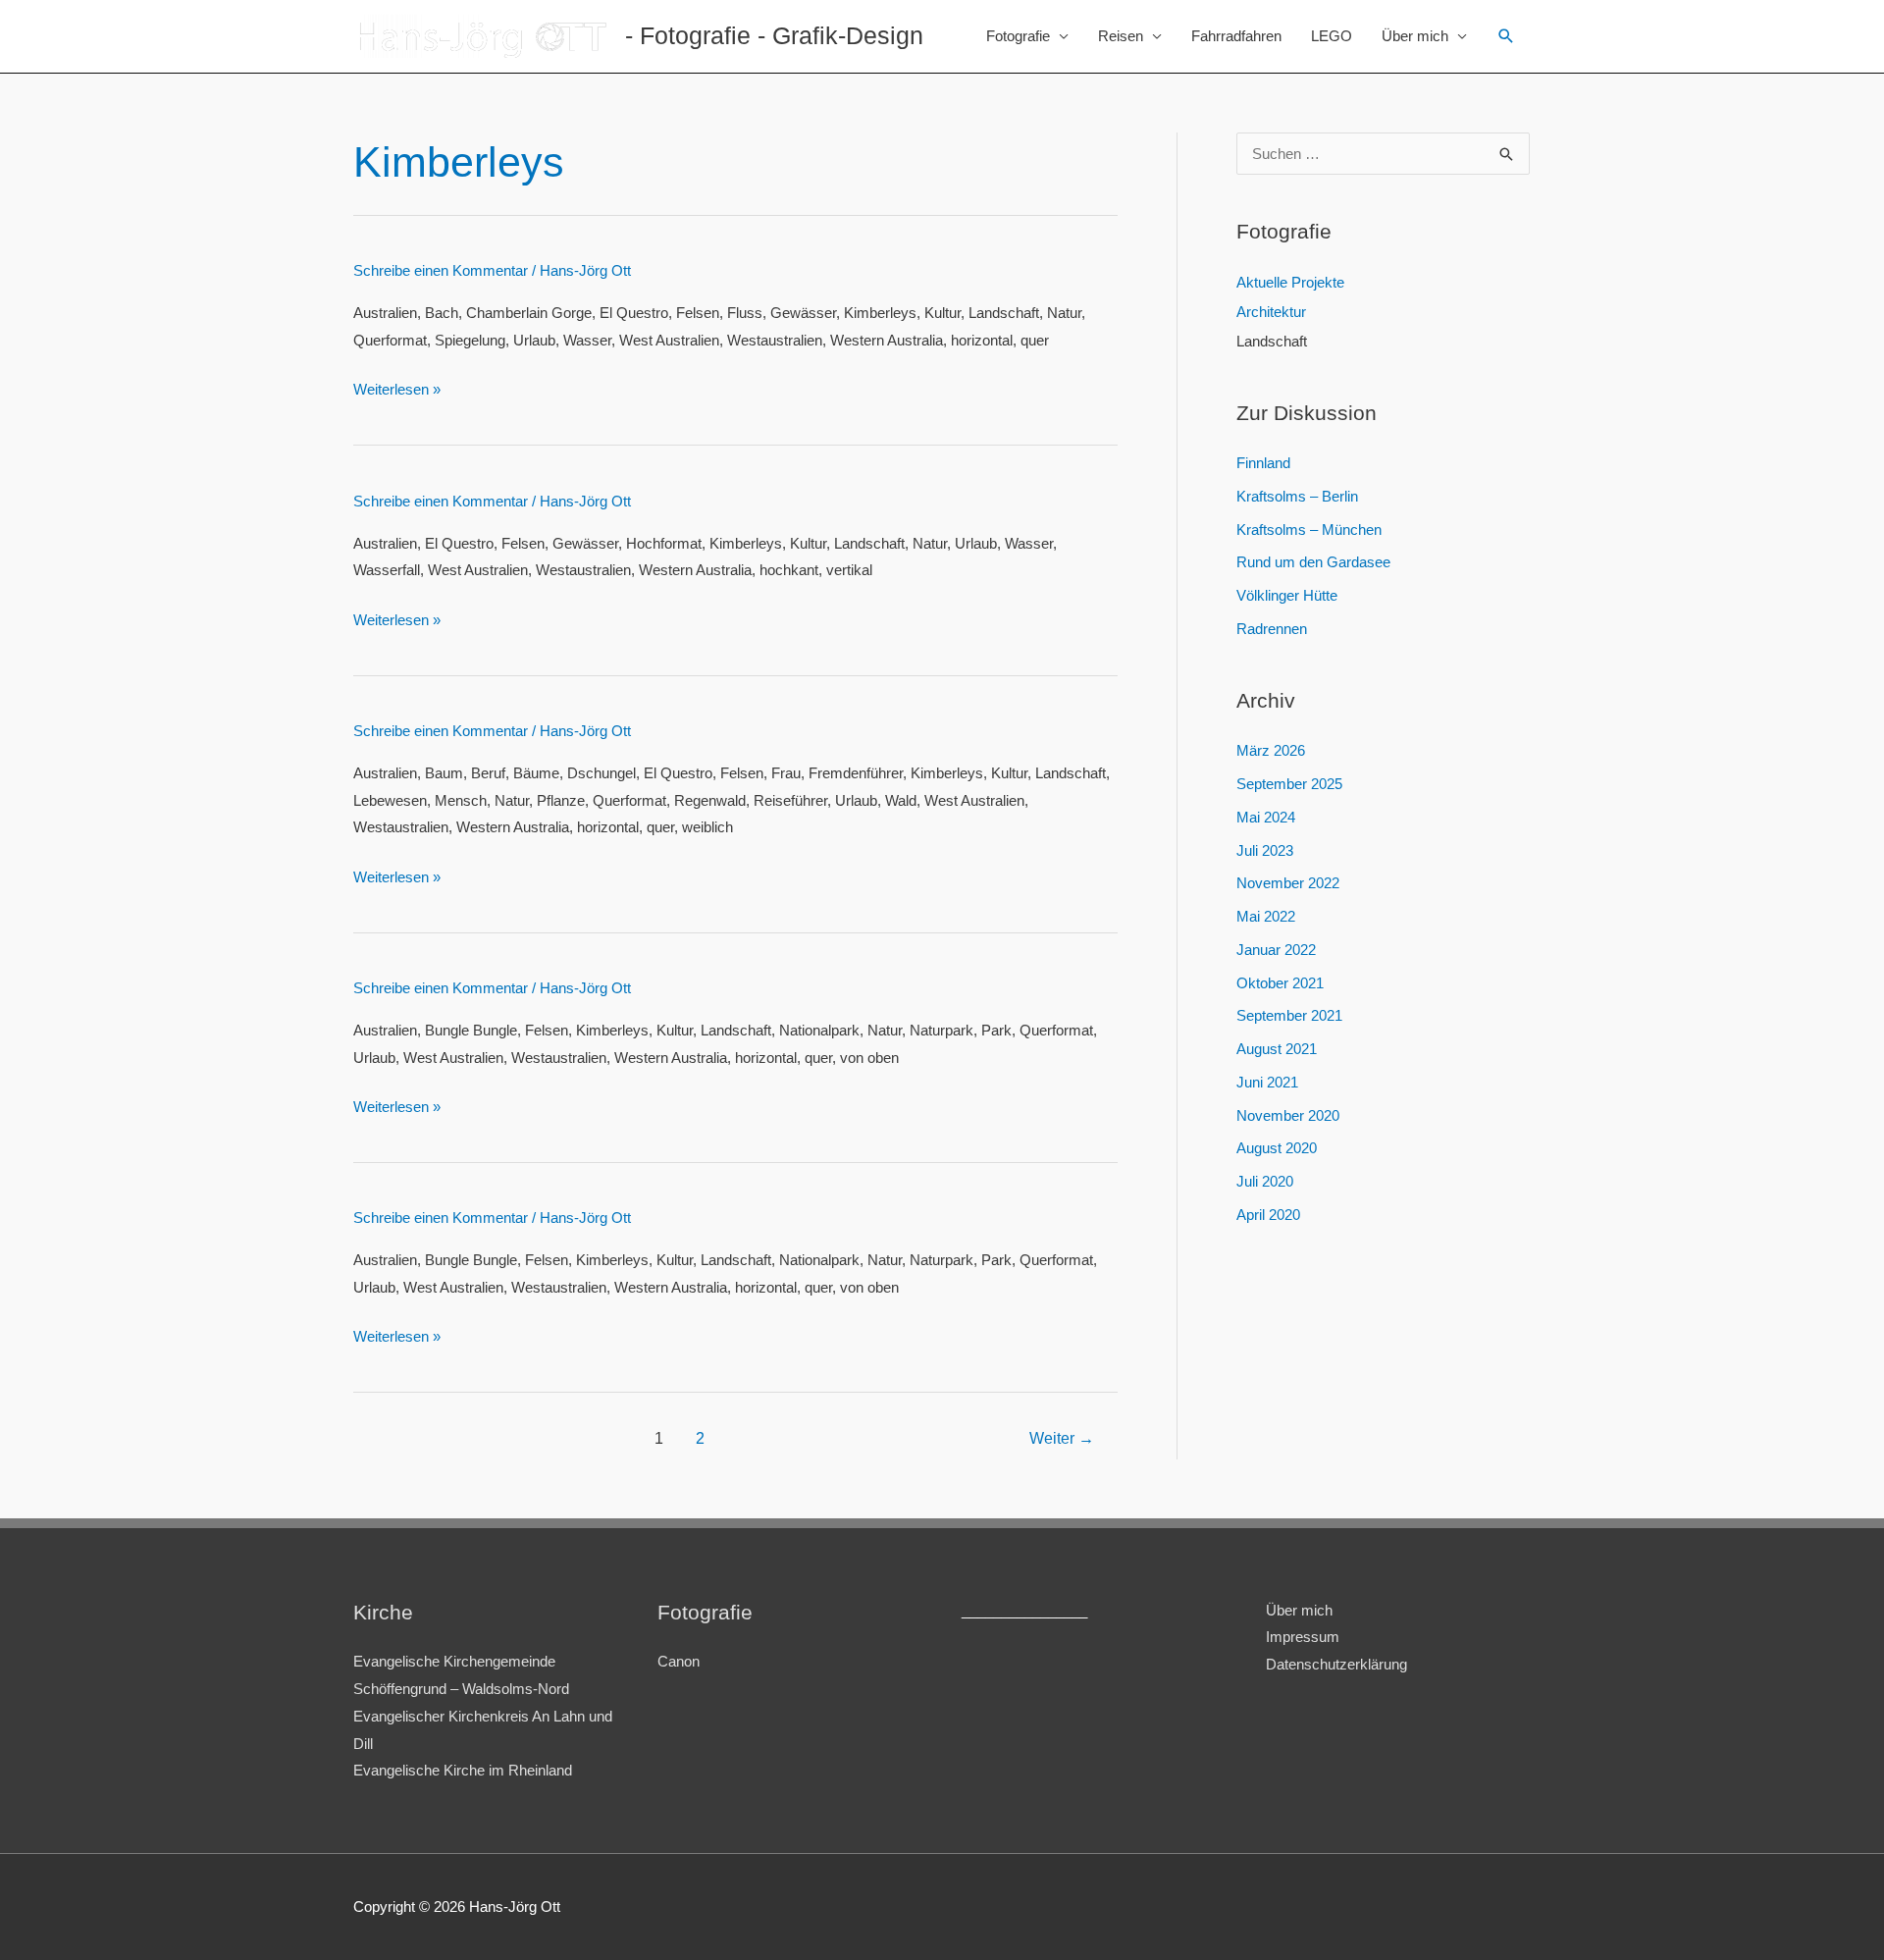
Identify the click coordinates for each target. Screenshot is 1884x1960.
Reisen (1121, 36)
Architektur (1271, 312)
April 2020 (1268, 1215)
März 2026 (1271, 750)
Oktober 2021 (1280, 983)
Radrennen (1272, 629)
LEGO (1332, 36)
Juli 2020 (1265, 1181)
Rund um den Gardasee (1313, 562)
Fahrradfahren (1236, 36)
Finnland (1263, 463)
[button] (1506, 36)
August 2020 (1277, 1148)
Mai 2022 (1266, 916)
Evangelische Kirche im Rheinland (463, 1770)
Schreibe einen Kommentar (441, 270)
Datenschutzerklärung (1336, 1664)
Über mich (1415, 36)
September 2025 (1289, 784)
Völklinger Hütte (1287, 595)
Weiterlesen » (397, 389)
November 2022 (1288, 883)
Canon (679, 1661)
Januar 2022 (1276, 950)
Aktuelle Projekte (1290, 282)
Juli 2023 (1265, 850)
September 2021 (1289, 1015)
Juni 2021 (1267, 1082)
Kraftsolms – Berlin (1297, 496)
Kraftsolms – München (1309, 530)
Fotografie (1018, 36)
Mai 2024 (1266, 817)
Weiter (1062, 1438)
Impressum (1303, 1637)
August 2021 (1277, 1049)
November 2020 (1288, 1115)
